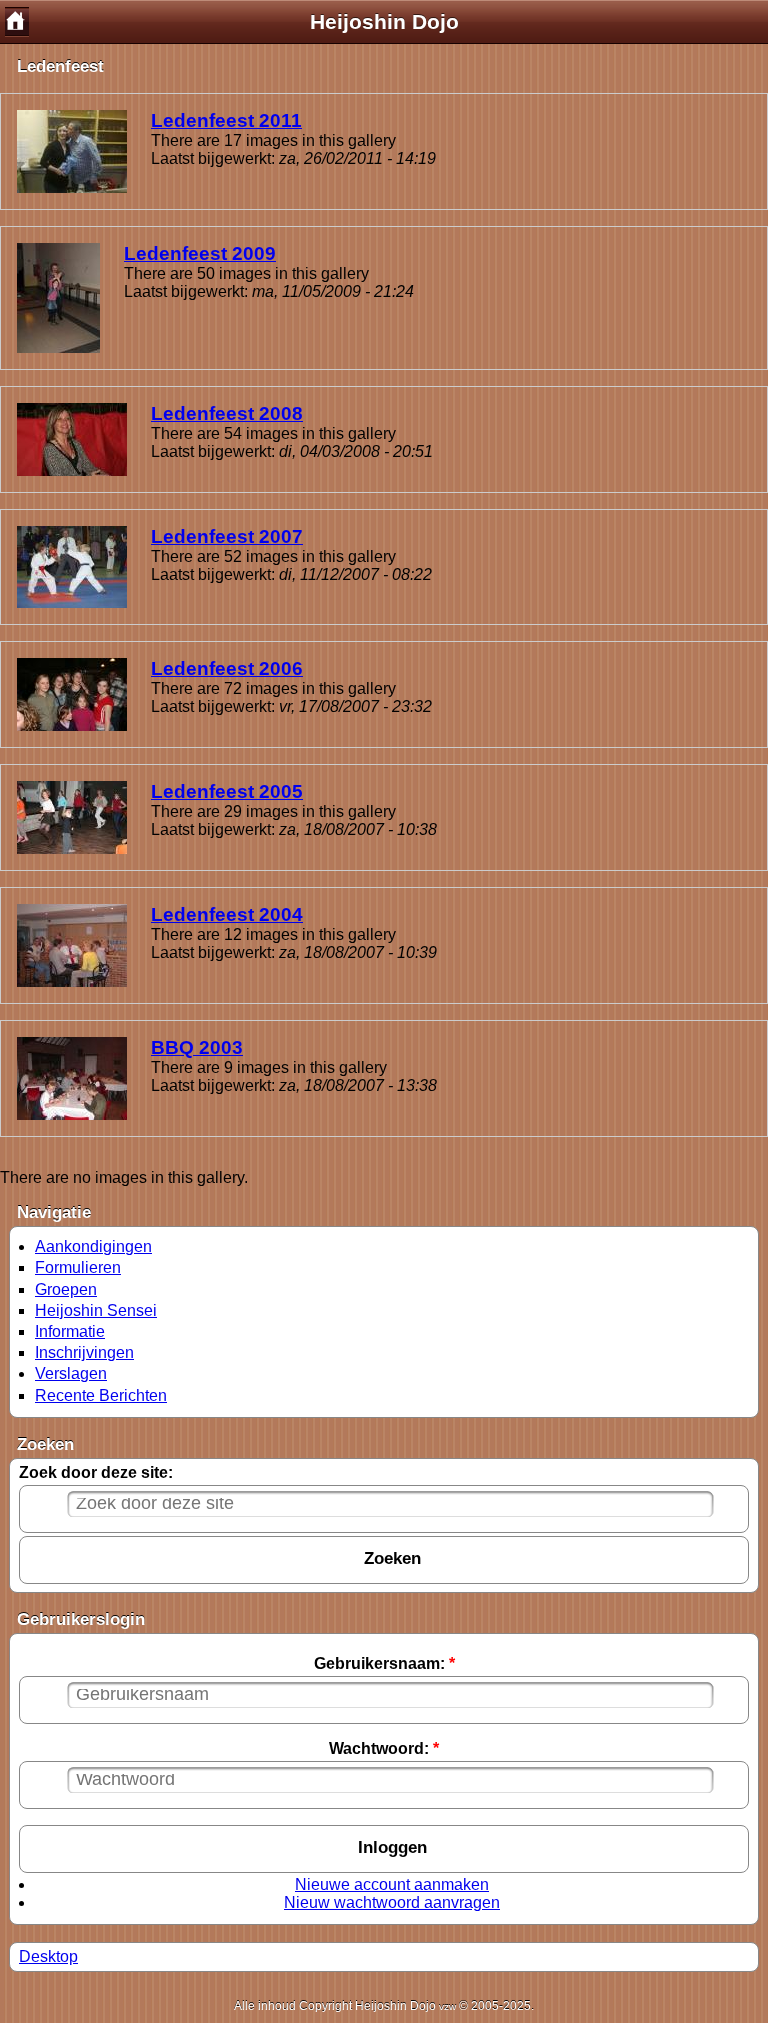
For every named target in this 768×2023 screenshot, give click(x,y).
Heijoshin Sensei (96, 1310)
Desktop (48, 1956)
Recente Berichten (101, 1395)
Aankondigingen (93, 1246)
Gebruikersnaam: (384, 1663)
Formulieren (78, 1267)
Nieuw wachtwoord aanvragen (392, 1902)
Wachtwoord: (384, 1748)
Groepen (66, 1289)
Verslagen (71, 1373)
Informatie (70, 1331)
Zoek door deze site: (96, 1472)
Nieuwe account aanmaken (392, 1884)
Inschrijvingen (84, 1352)
